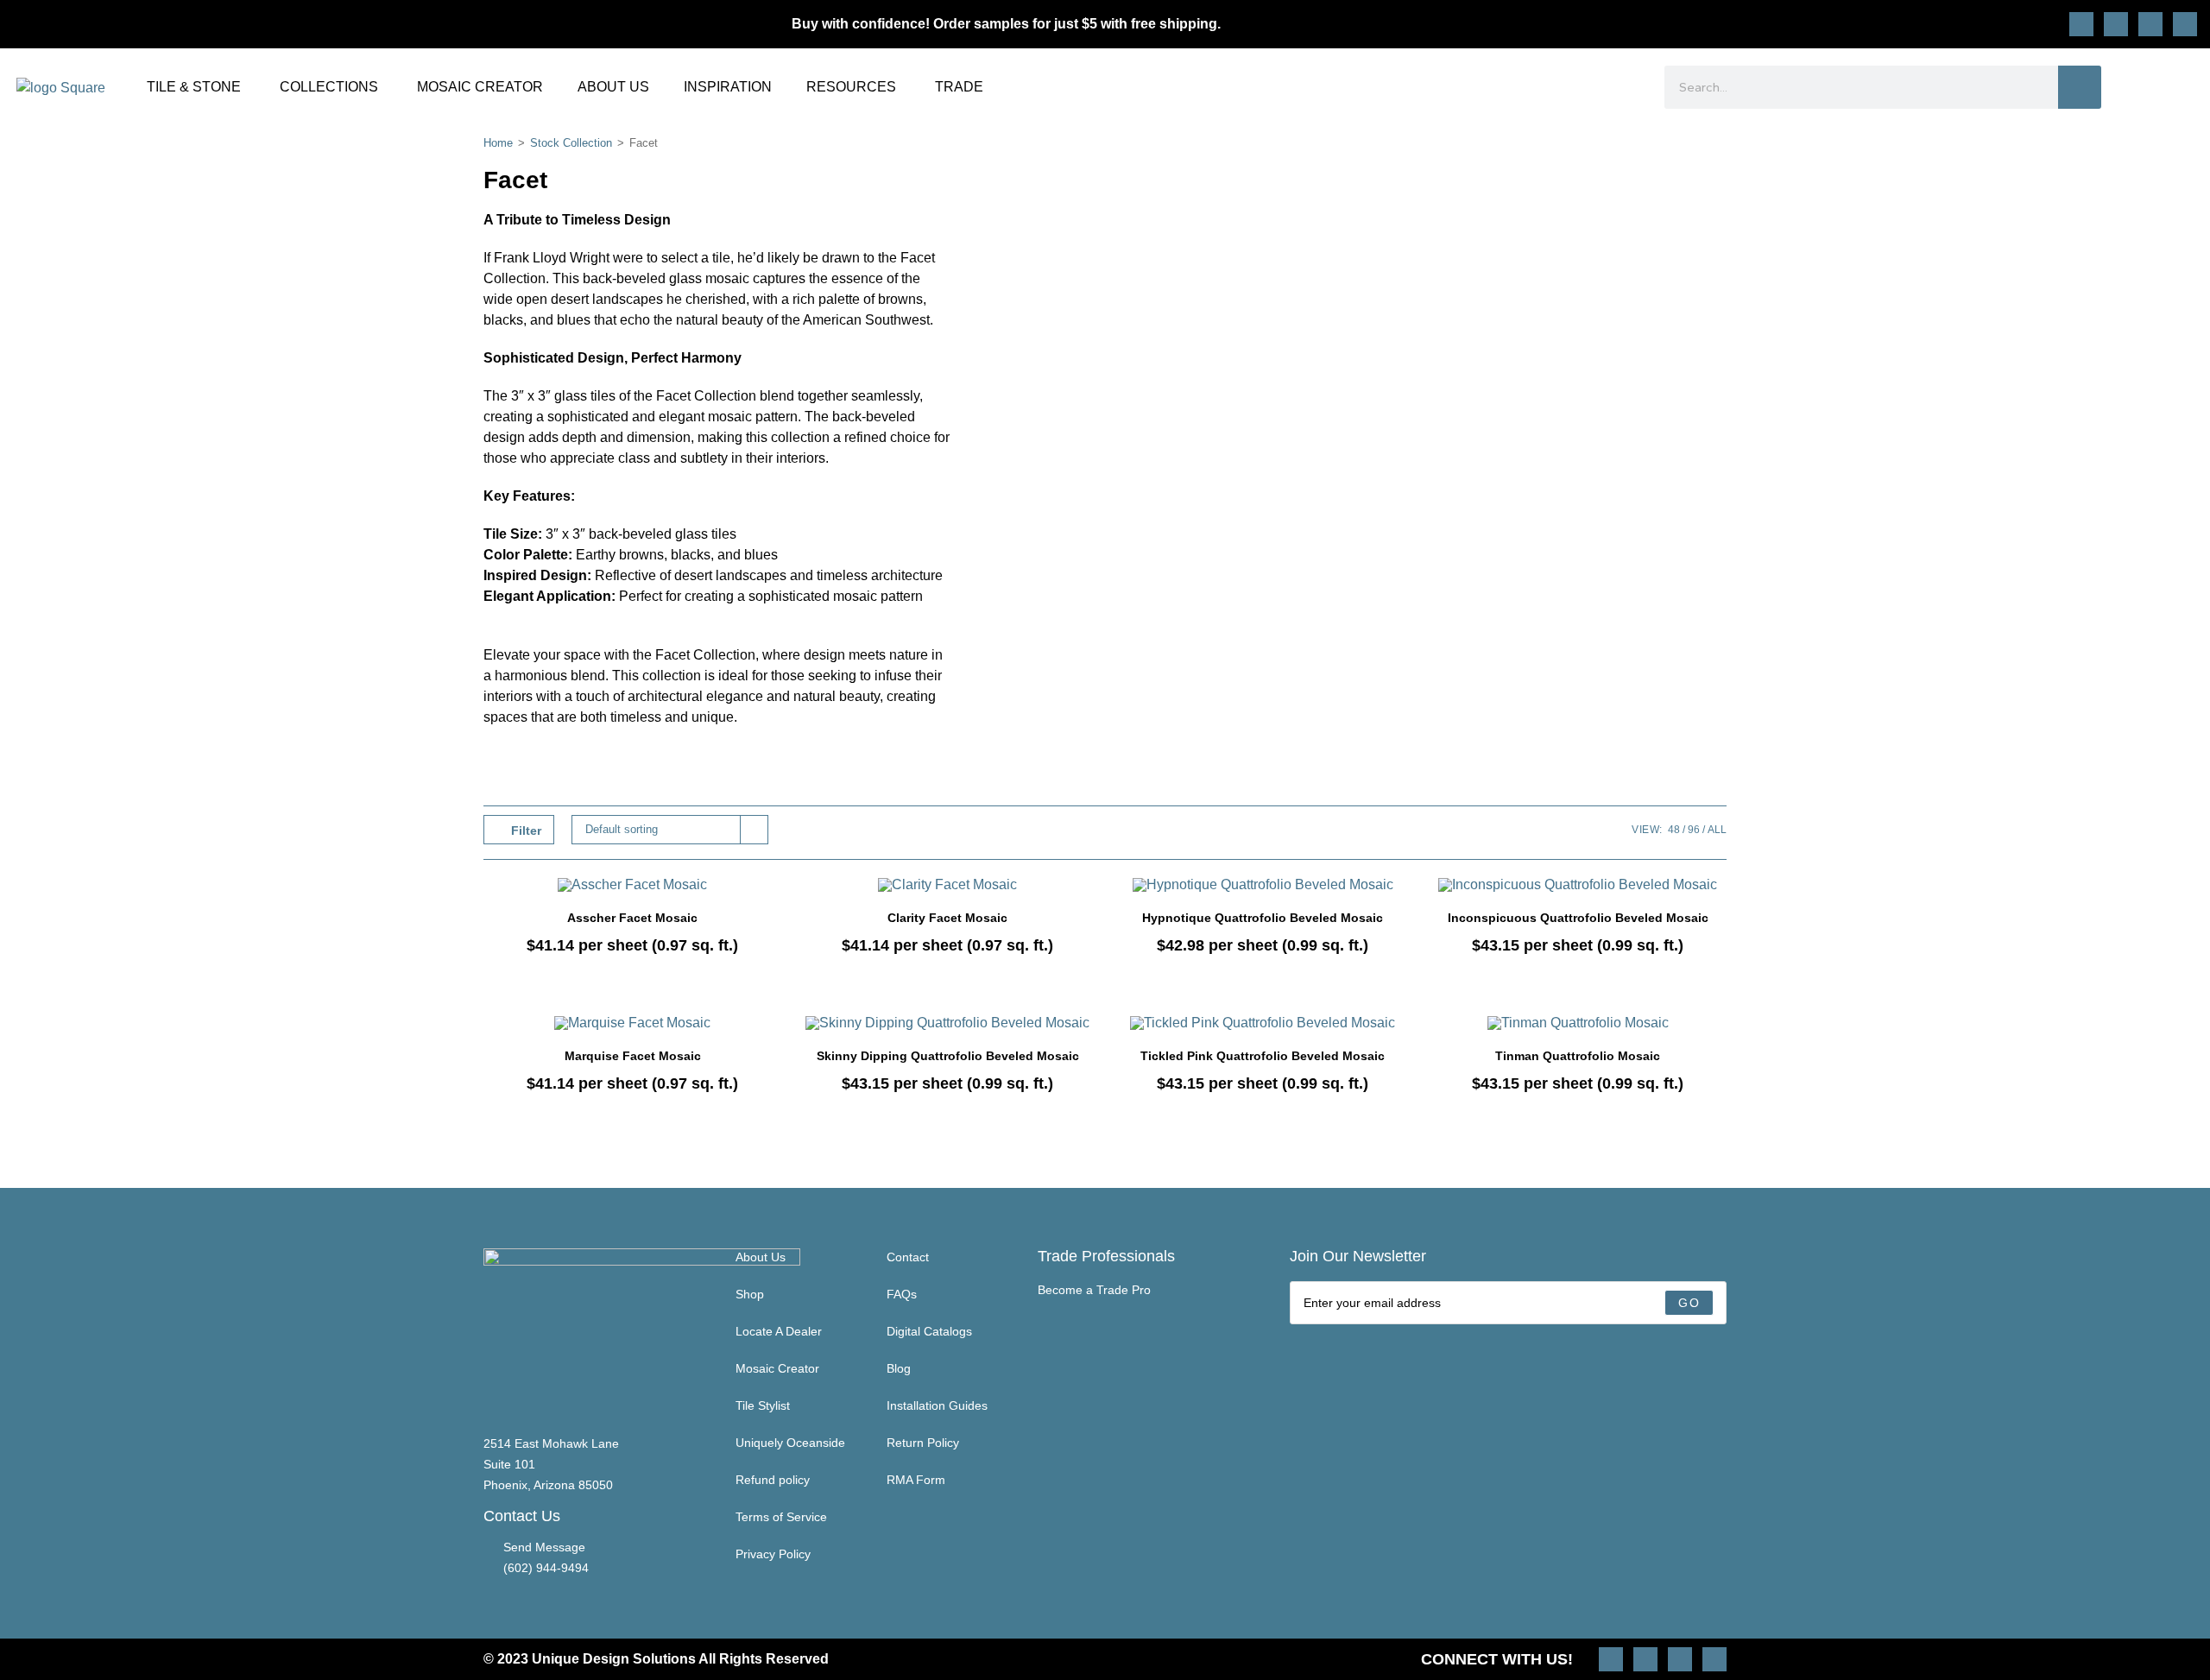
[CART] (2186, 87)
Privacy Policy (773, 1554)
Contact (908, 1257)
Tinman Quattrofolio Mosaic (1578, 1056)
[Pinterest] (2116, 24)
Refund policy (773, 1480)
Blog (899, 1368)
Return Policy (923, 1443)
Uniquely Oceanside (790, 1443)
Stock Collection (571, 143)
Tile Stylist (763, 1405)
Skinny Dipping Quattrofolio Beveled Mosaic (948, 1056)
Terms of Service (781, 1517)
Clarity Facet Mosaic (947, 918)
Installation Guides (937, 1405)
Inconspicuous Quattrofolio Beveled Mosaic (1578, 918)
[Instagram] (2081, 24)
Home (498, 143)
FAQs (902, 1294)
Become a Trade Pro (1094, 1290)
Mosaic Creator (777, 1368)
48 (1674, 830)
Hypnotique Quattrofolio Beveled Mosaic (1263, 918)
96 (1694, 830)
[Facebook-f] (2150, 24)
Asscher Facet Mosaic (632, 918)
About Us (761, 1257)
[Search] (2080, 87)
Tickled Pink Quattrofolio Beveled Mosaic (1263, 1056)
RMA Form (916, 1480)
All (1717, 830)
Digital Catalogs (929, 1331)
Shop (750, 1294)
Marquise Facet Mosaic (633, 1056)
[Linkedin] (2185, 24)
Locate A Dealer (779, 1331)
